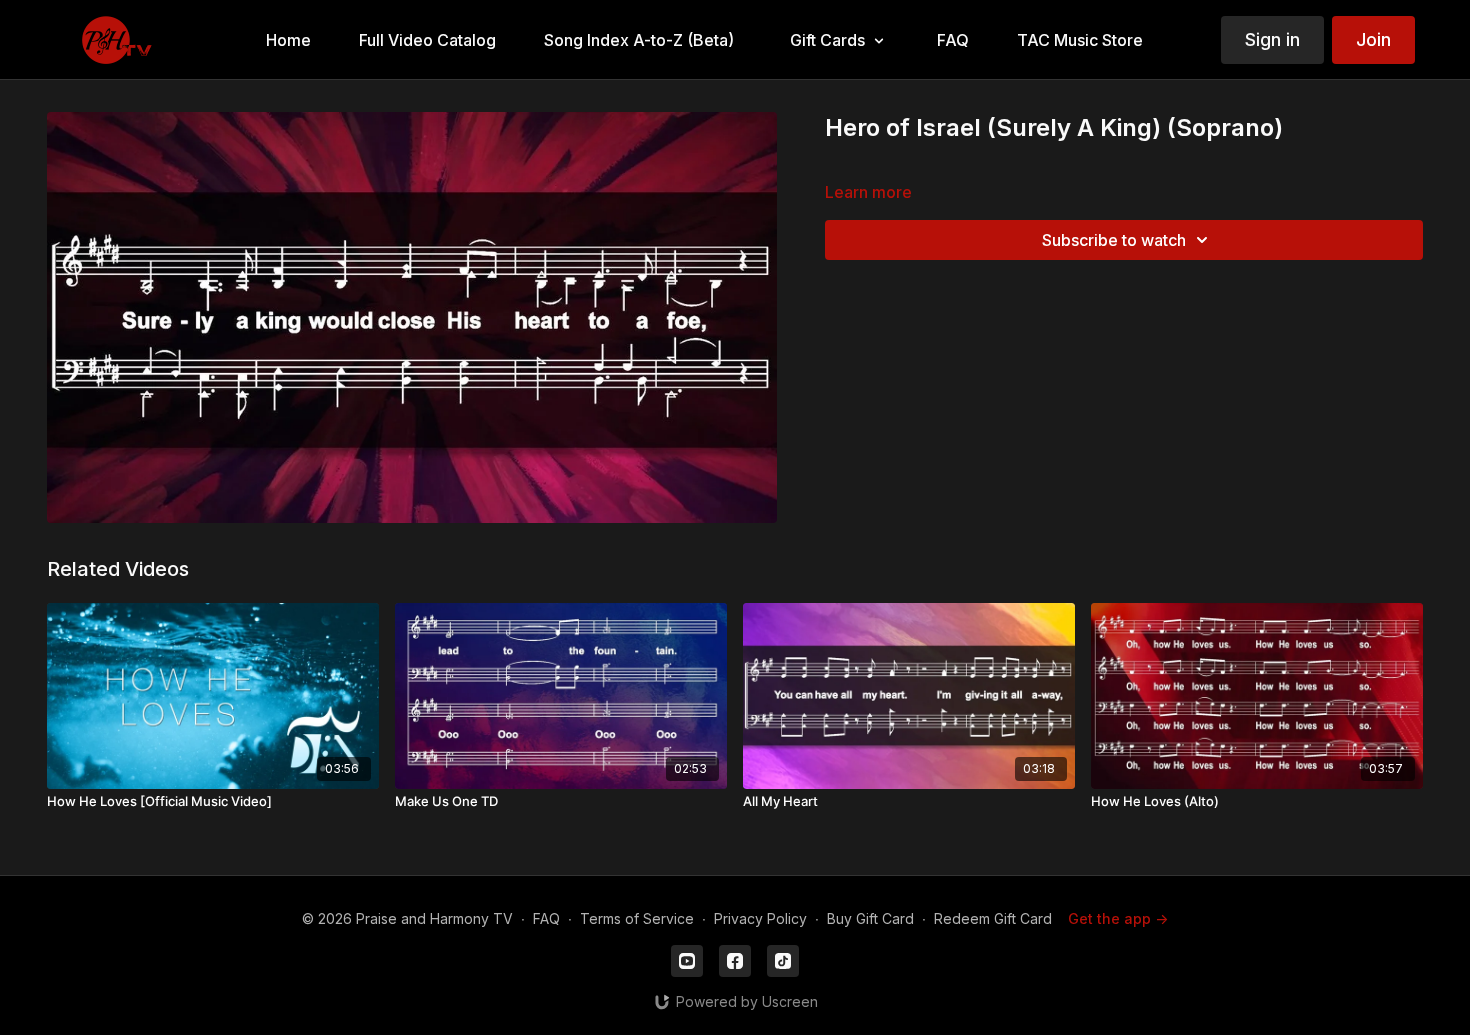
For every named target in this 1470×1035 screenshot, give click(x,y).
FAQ (546, 918)
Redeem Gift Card (993, 918)
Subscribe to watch (1114, 240)
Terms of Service (637, 918)
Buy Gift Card (870, 918)
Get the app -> (1118, 918)
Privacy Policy (760, 918)
